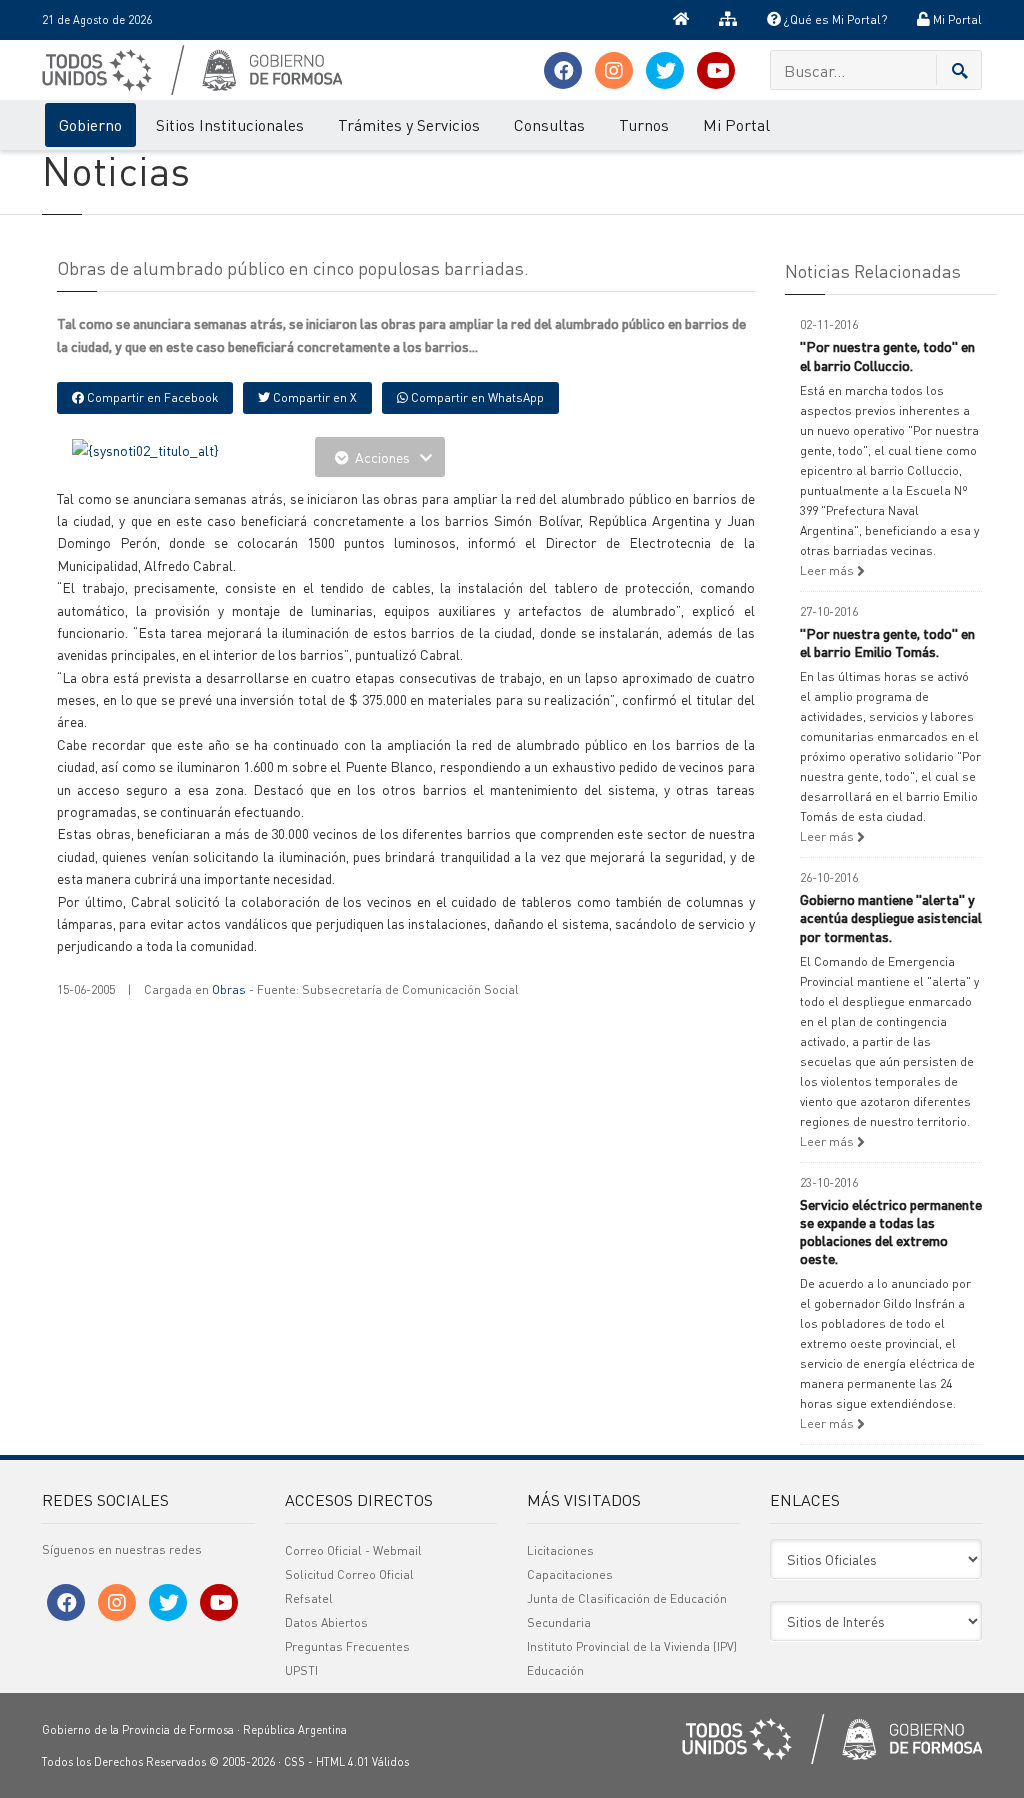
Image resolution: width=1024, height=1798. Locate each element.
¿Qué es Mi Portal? (834, 19)
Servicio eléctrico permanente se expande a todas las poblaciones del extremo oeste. (891, 1231)
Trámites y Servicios (409, 124)
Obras (229, 989)
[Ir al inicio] (681, 20)
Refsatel (309, 1598)
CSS (294, 1762)
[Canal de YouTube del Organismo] (716, 70)
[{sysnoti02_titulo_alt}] (145, 448)
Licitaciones (560, 1550)
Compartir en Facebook (151, 397)
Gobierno (90, 124)
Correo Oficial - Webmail (353, 1550)
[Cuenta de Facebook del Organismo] (563, 70)
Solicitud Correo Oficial (349, 1574)
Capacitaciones (570, 1574)
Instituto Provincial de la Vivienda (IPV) (632, 1646)
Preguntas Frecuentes (347, 1646)
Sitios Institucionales (230, 124)
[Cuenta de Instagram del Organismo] (614, 70)
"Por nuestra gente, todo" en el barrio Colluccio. (887, 355)
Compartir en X (313, 397)
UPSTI (301, 1670)
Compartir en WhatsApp (476, 397)
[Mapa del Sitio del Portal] (728, 20)
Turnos (644, 124)
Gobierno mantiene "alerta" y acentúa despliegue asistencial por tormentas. (891, 917)
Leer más (828, 570)
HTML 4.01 (342, 1762)
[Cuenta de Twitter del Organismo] (665, 70)
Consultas (549, 124)
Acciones (382, 457)
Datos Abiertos (326, 1622)
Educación (555, 1670)
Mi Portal (956, 19)
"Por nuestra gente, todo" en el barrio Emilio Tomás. (887, 642)
